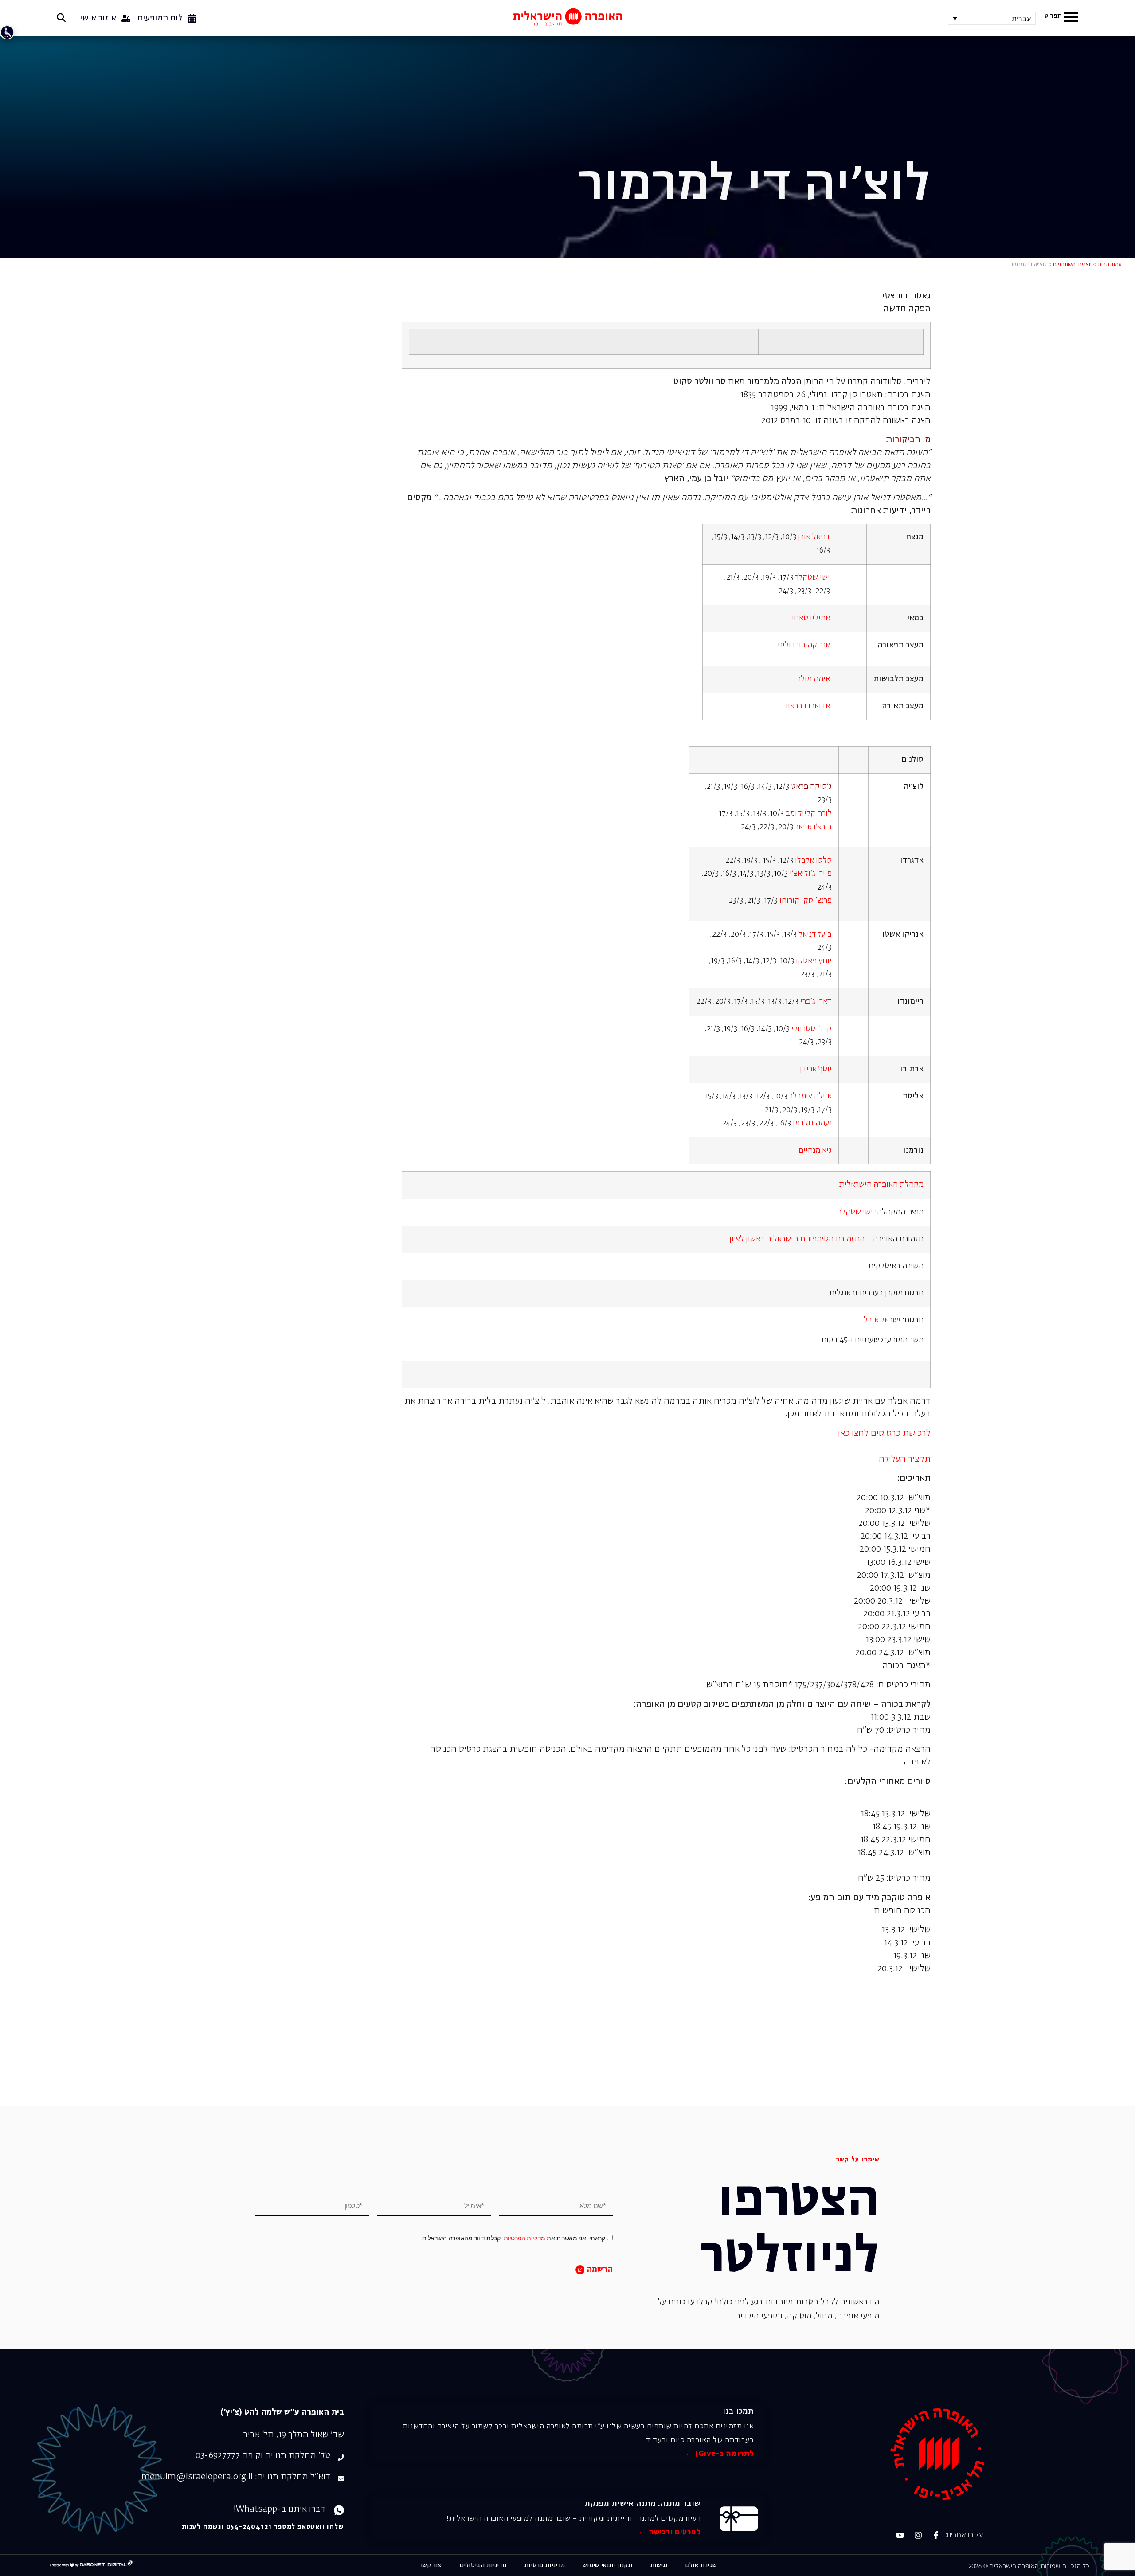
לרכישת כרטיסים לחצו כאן (884, 1433)
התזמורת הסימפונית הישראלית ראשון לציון (797, 1239)
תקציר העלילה (905, 1459)
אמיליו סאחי (811, 618)
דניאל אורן (814, 537)
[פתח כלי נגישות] (7, 32)
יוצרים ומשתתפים (1072, 265)
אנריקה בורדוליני (804, 645)
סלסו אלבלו (813, 861)
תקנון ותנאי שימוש (607, 2565)
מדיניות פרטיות (544, 2565)
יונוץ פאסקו (814, 961)
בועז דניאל (815, 935)
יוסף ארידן (816, 1069)
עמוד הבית (1110, 265)
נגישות (659, 2565)
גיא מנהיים (815, 1151)
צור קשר (431, 2565)
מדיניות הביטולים (483, 2565)
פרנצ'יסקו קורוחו (806, 901)
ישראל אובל (882, 1320)
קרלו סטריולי (812, 1029)
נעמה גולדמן (812, 1123)
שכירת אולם (701, 2565)
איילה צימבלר (810, 1096)
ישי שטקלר (812, 578)
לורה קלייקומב (809, 814)
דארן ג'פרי (816, 1002)
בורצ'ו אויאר (813, 827)
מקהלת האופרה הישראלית (881, 1185)
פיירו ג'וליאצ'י (811, 874)
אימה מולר (814, 679)
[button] (1071, 18)
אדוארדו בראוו (808, 706)
